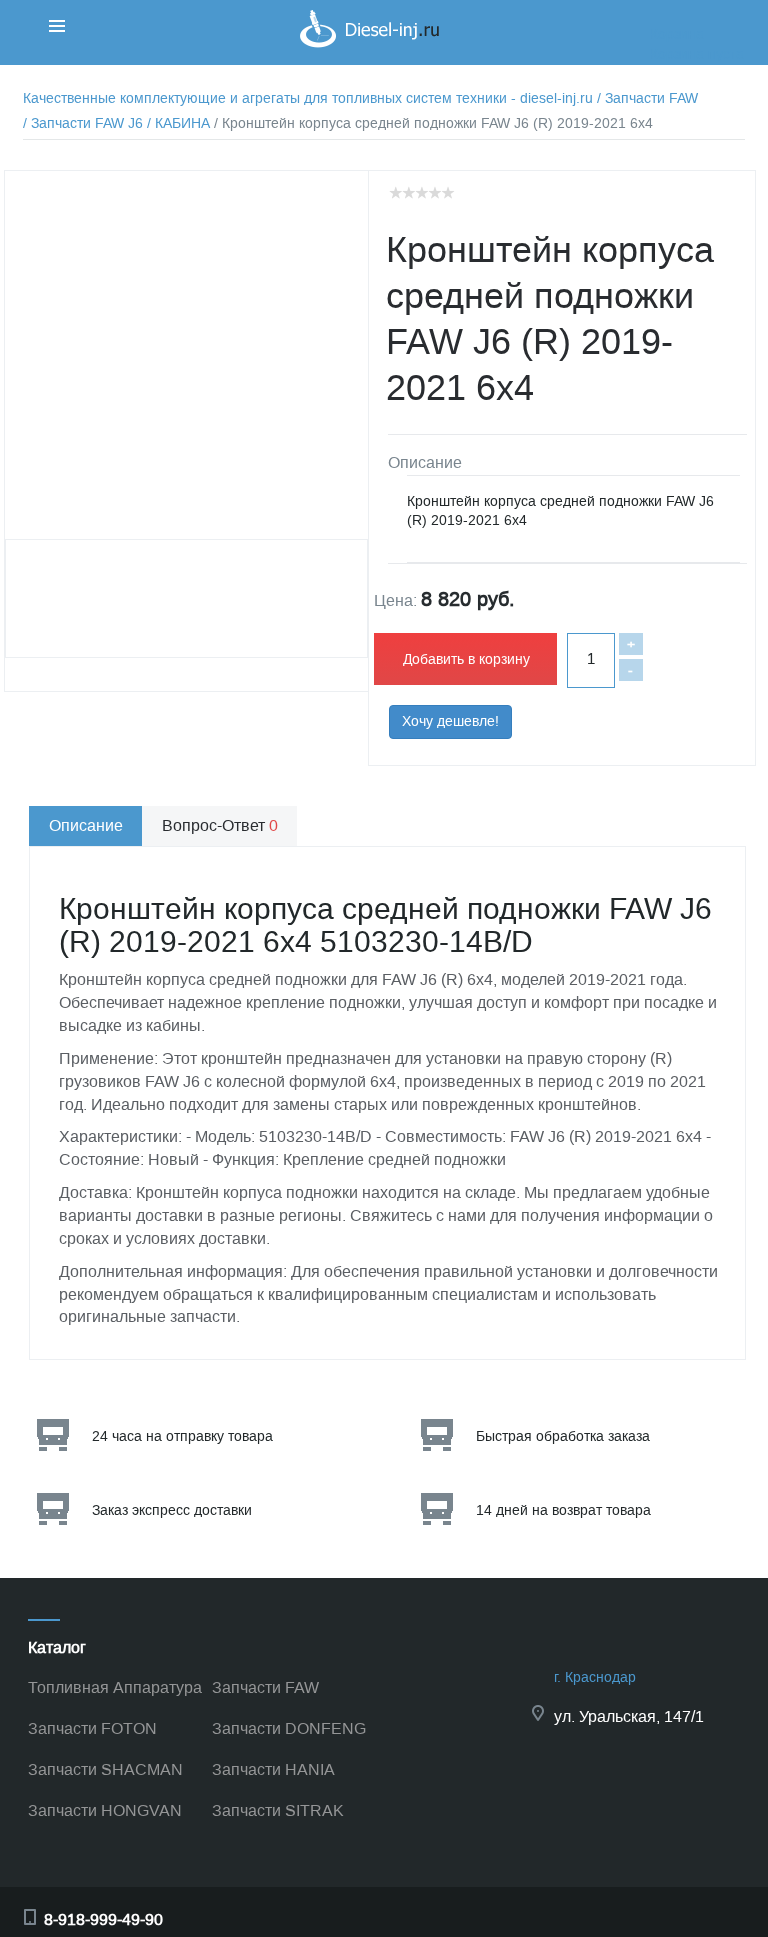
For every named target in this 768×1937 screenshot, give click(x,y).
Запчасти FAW (265, 1687)
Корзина (677, 34)
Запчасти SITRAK (278, 1810)
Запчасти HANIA (273, 1769)
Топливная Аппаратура (115, 1687)
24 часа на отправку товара (182, 1436)
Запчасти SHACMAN (105, 1769)
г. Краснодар (595, 1677)
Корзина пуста (697, 54)
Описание (86, 825)
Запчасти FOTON (92, 1728)
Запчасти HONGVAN (105, 1810)
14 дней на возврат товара (563, 1510)
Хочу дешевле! (450, 721)
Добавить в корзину (466, 659)
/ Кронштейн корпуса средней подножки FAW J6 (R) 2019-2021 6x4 (433, 123)
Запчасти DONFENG (289, 1728)
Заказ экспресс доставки (172, 1510)
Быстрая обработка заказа (563, 1436)
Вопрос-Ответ (220, 825)
